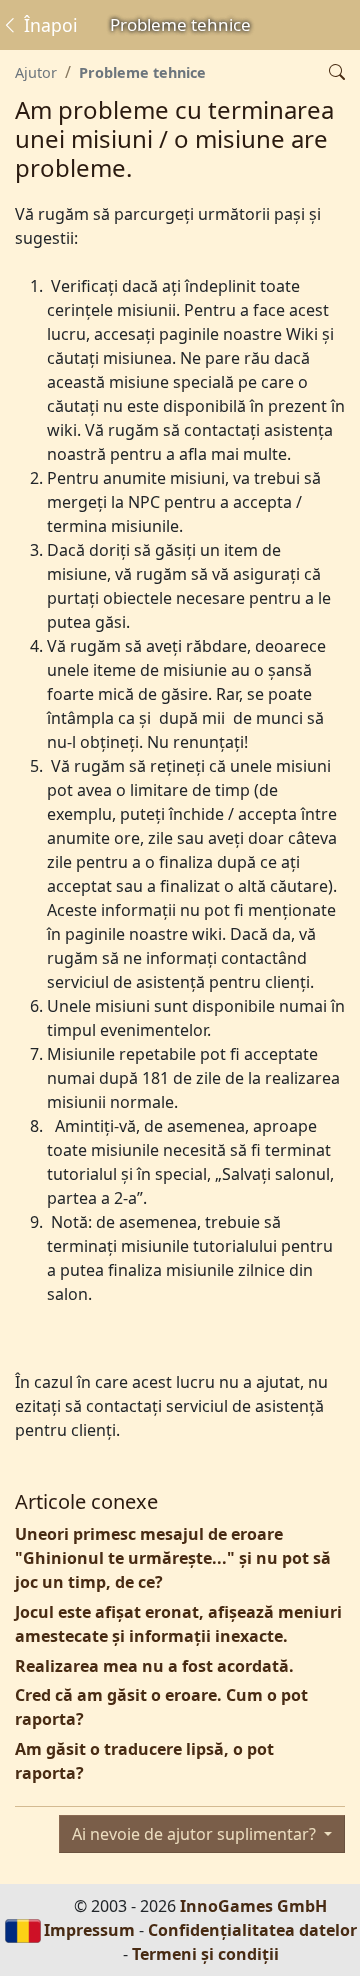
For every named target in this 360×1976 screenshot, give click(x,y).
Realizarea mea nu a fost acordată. (154, 1666)
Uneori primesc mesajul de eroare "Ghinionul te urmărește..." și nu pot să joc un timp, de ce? (173, 1558)
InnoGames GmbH (253, 1906)
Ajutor (36, 72)
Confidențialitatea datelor (252, 1930)
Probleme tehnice (142, 72)
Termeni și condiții (205, 1954)
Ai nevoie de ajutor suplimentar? (196, 1834)
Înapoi (48, 25)
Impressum (89, 1930)
